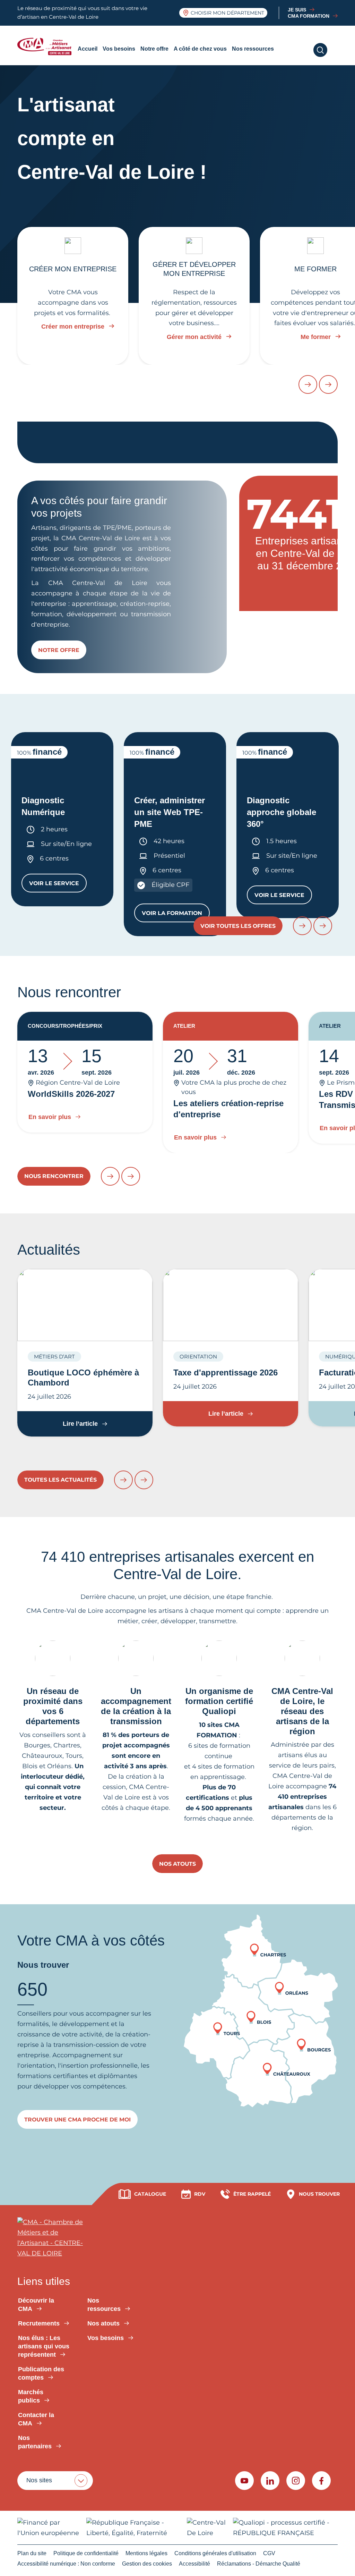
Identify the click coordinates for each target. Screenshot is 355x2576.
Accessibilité (194, 2564)
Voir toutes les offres (238, 926)
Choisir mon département (227, 13)
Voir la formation (176, 915)
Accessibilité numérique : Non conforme (66, 2564)
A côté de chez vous (200, 49)
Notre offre (154, 49)
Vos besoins (119, 49)
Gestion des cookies (147, 2564)
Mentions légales (146, 2553)
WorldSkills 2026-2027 (71, 1094)
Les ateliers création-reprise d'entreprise (228, 1109)
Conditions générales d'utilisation (215, 2553)
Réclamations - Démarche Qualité (259, 2564)
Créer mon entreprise (73, 327)
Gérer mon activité (194, 337)
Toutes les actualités (60, 1480)
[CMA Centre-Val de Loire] (46, 46)
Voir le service (58, 885)
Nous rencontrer (54, 1176)
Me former (316, 337)
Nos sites (39, 2480)
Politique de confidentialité (86, 2553)
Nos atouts (177, 1864)
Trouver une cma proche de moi (77, 2120)
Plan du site (32, 2553)
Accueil (88, 49)
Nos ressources (253, 49)
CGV (269, 2553)
